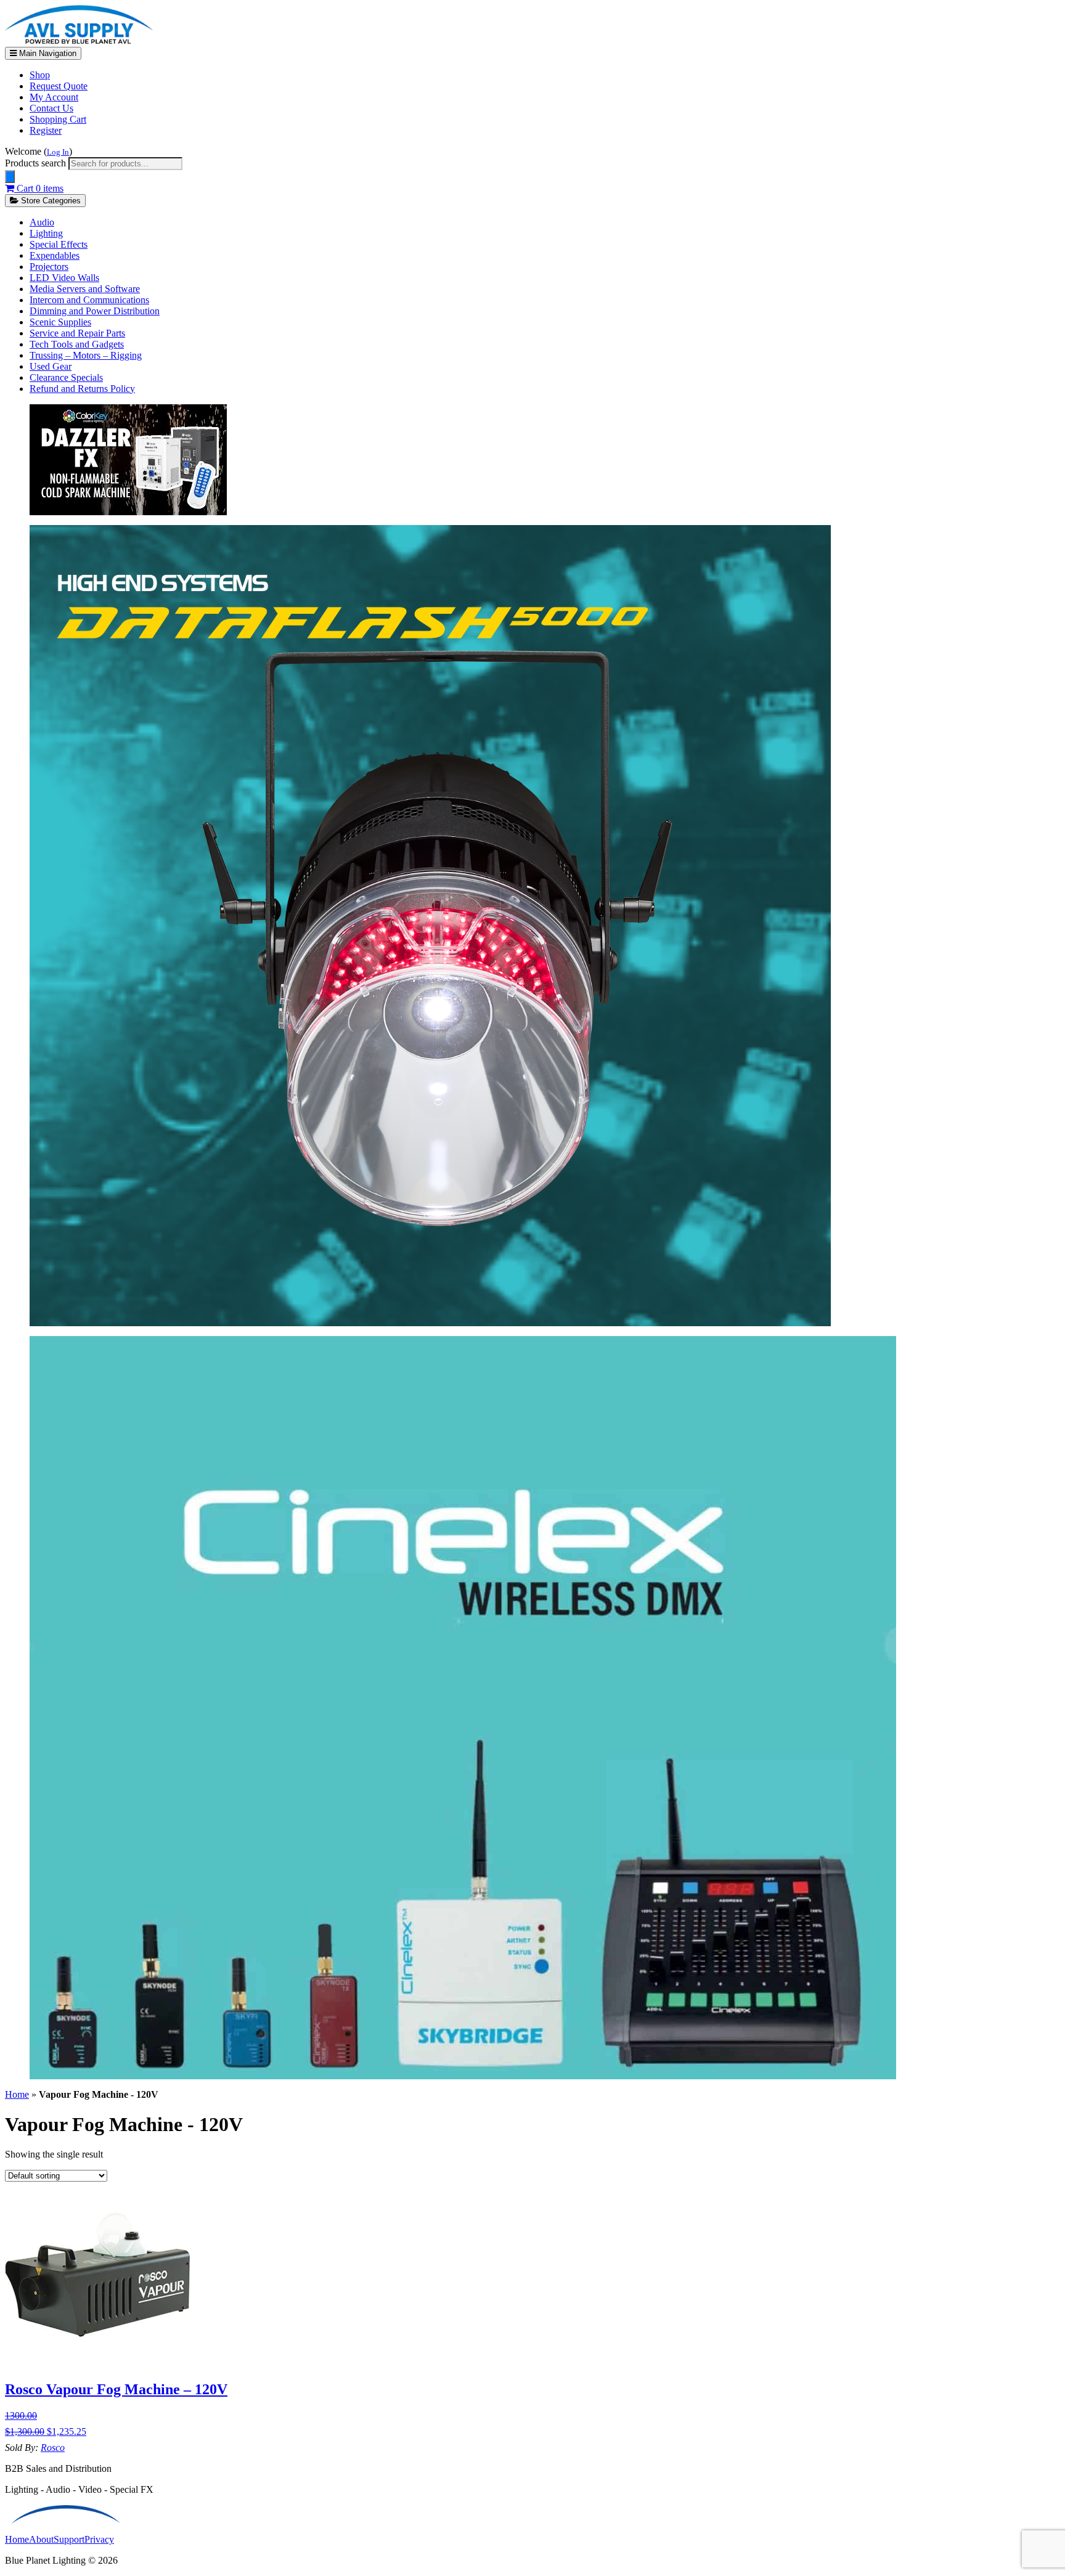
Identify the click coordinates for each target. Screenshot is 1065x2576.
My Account (54, 97)
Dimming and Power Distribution (95, 311)
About (41, 2539)
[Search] (10, 177)
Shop (40, 75)
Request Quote (59, 86)
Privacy (99, 2539)
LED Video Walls (64, 278)
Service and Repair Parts (77, 333)
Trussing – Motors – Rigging (86, 355)
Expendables (55, 255)
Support (69, 2539)
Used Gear (51, 366)
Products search (37, 163)
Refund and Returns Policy (82, 389)
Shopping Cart (58, 119)
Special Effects (59, 244)
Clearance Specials (66, 377)
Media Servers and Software (85, 289)
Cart (39, 188)
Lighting (46, 233)
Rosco (53, 2448)
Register (46, 130)
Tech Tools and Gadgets (77, 344)
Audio (42, 222)
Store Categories (50, 201)
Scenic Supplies (60, 322)
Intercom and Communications (89, 300)
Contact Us (51, 108)
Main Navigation (47, 53)
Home (17, 2094)
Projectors (49, 267)
